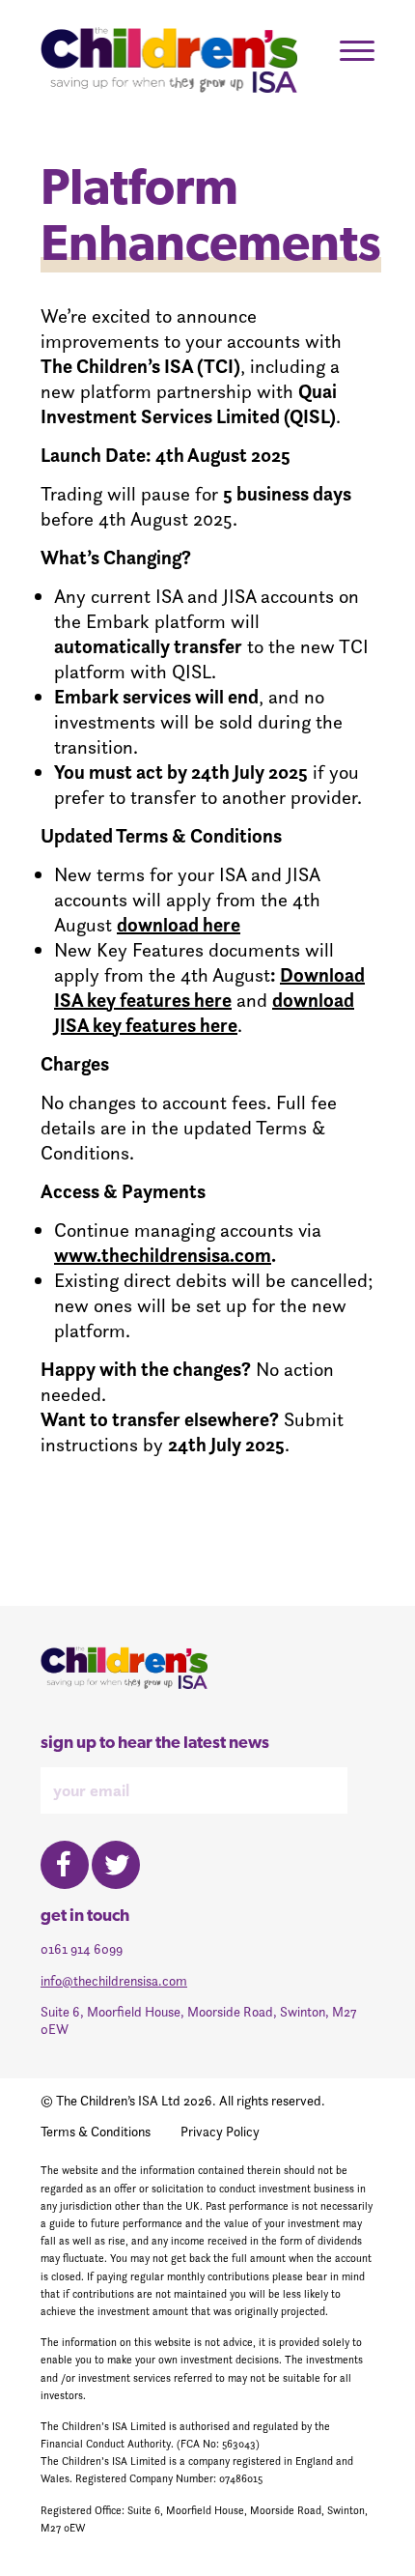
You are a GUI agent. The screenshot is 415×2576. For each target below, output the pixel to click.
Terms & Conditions (96, 2132)
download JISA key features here (204, 1013)
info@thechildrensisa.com (114, 1981)
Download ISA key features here (209, 987)
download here (179, 925)
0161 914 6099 (82, 1949)
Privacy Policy (220, 2132)
